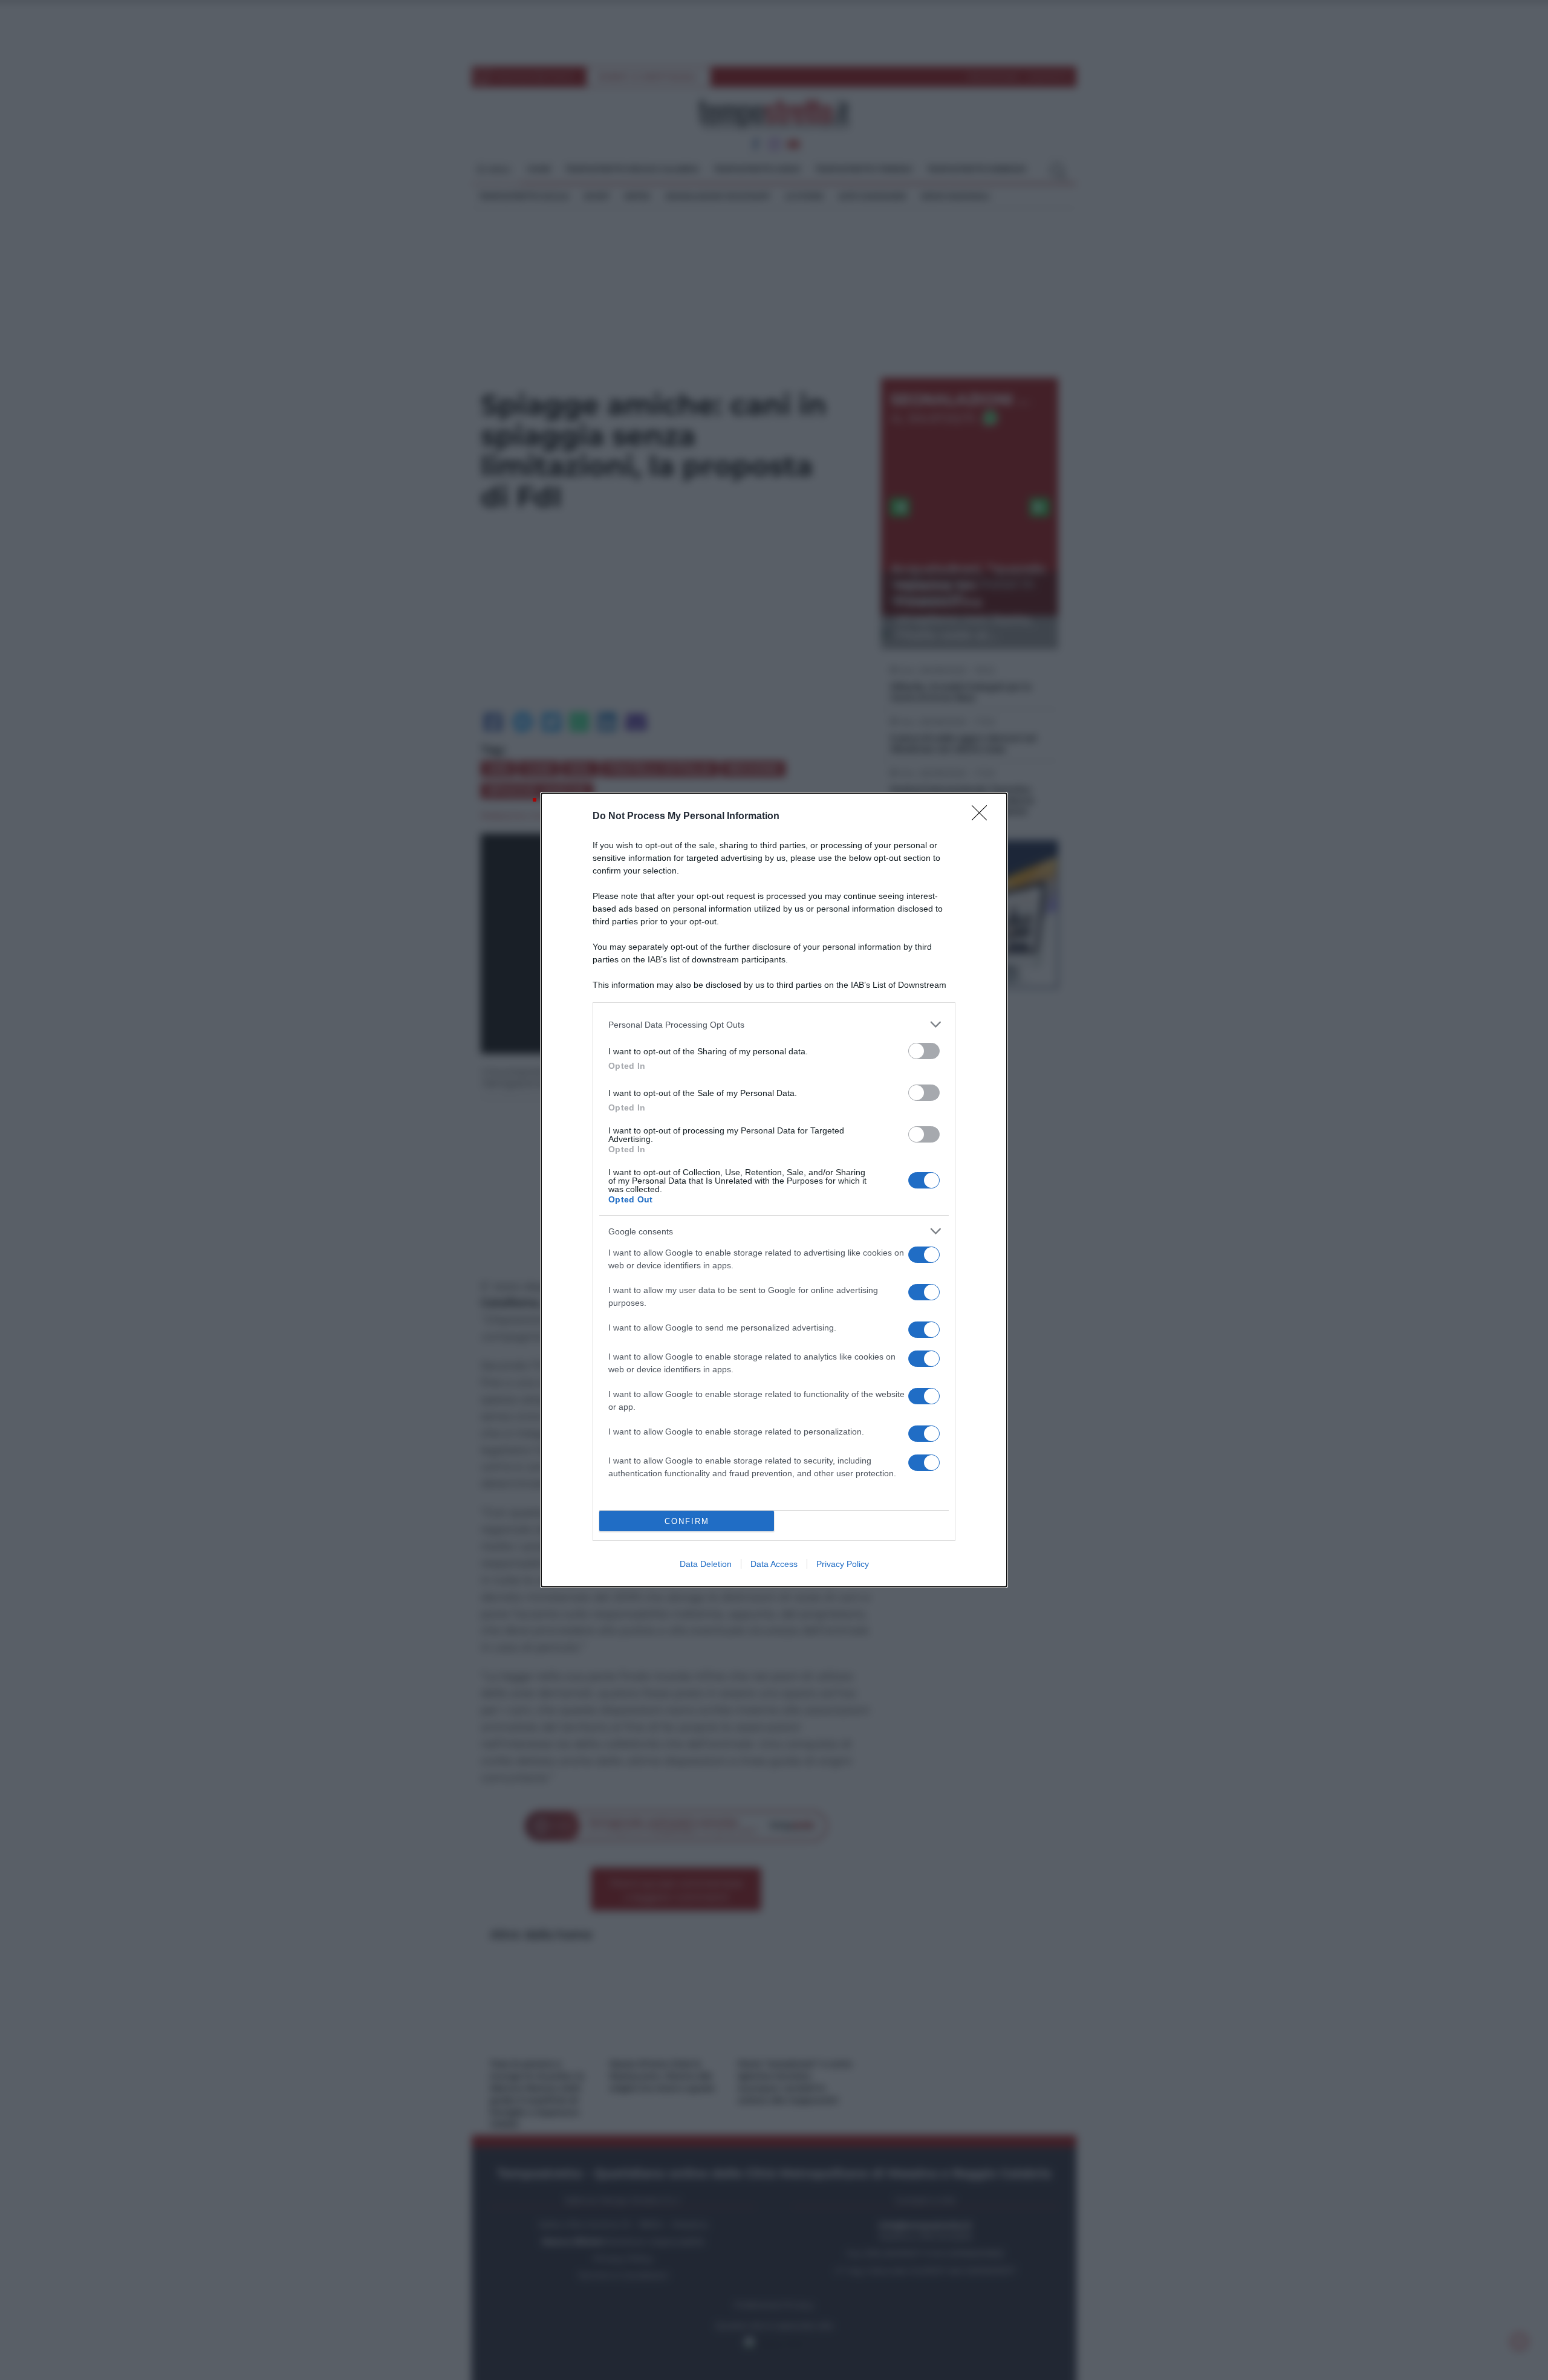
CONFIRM (687, 1521)
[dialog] (774, 1190)
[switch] (924, 1051)
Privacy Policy (843, 1564)
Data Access (774, 1564)
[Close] (983, 817)
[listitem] (774, 1024)
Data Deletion (706, 1564)
